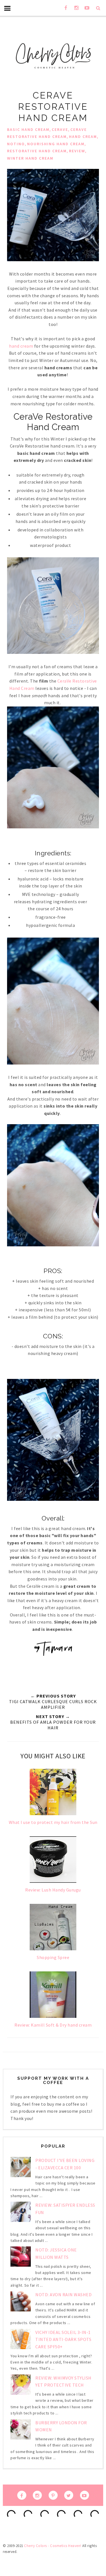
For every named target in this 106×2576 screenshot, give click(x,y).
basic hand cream (28, 129)
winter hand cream (30, 158)
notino (16, 144)
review (77, 151)
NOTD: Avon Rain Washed (63, 2295)
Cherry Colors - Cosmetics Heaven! (53, 2546)
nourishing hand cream (56, 144)
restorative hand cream (37, 151)
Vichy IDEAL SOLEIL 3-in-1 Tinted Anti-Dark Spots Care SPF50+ (63, 2339)
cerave (60, 129)
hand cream (83, 137)
